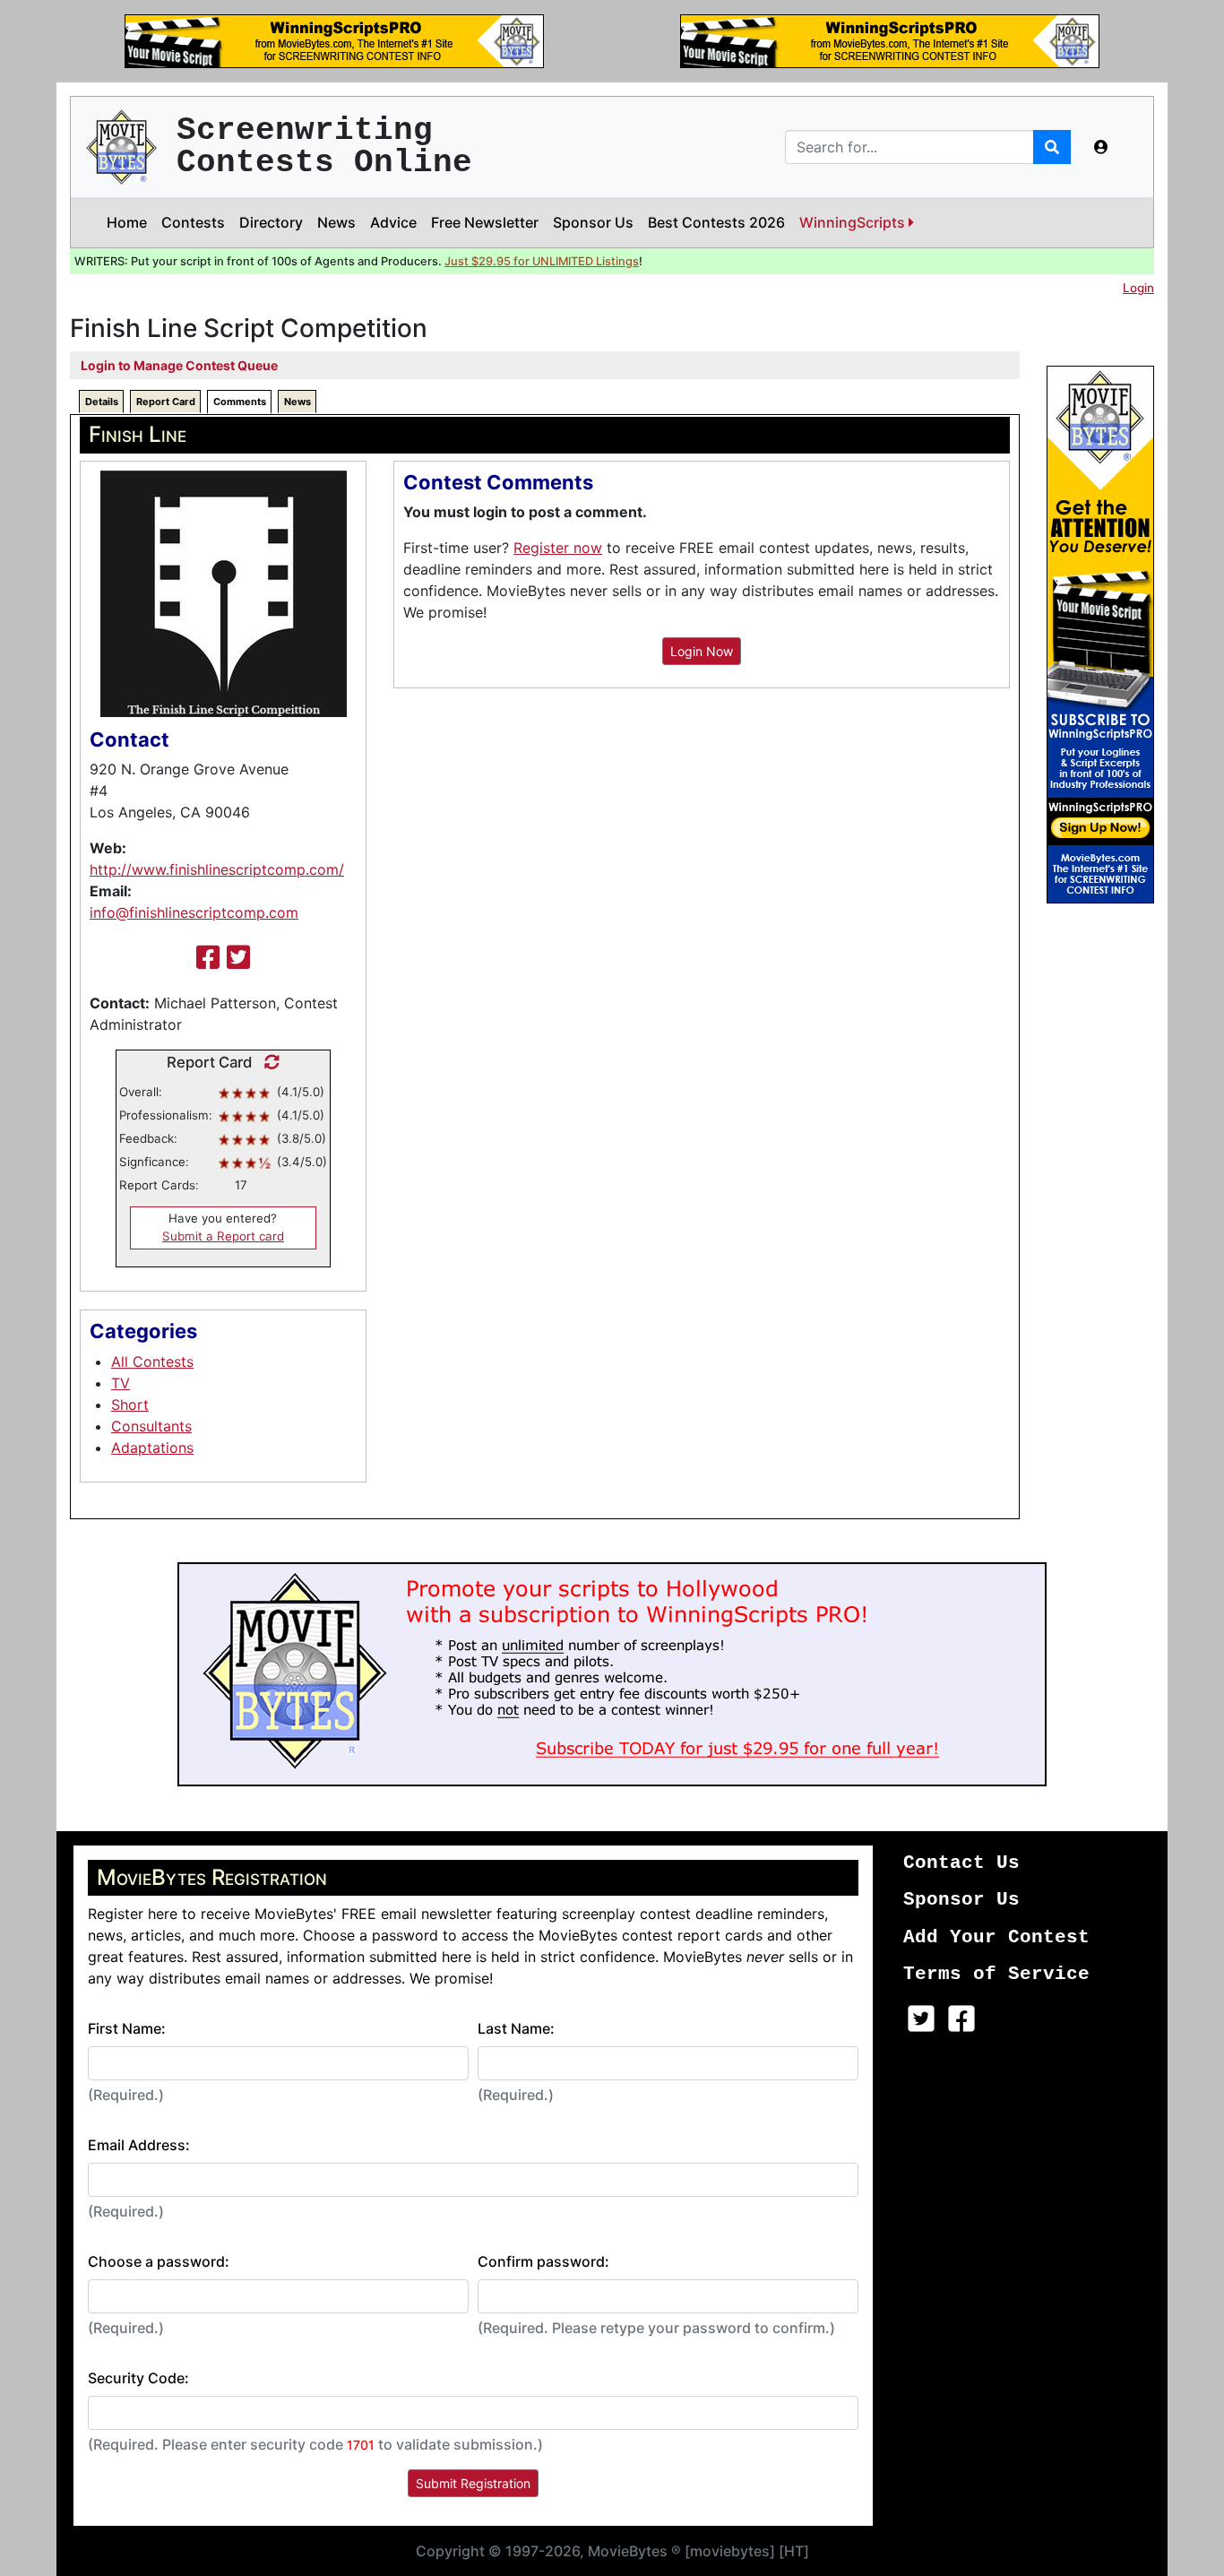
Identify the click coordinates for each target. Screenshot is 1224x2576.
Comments (240, 402)
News (336, 222)
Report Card (166, 402)
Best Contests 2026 (716, 222)
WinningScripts (854, 222)
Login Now (702, 651)
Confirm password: (543, 2261)
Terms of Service (996, 1974)
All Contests (152, 1361)
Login (1138, 288)
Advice (393, 222)
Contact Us (961, 1863)
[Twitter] (238, 957)
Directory (271, 222)
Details (102, 402)
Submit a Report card (223, 1236)
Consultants (151, 1426)
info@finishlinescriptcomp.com (194, 912)
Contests (193, 222)
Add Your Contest (996, 1937)
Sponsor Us (593, 222)
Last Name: (516, 2028)
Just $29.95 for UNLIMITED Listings (542, 261)
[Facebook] (208, 957)
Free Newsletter (485, 222)
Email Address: (139, 2145)
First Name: (127, 2028)
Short (130, 1405)
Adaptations (152, 1448)
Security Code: (138, 2378)
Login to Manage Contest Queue (179, 365)
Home (127, 222)
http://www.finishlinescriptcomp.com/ (217, 869)
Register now (558, 548)
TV (121, 1383)
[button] (1101, 147)
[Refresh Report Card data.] (267, 1062)
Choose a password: (159, 2261)
